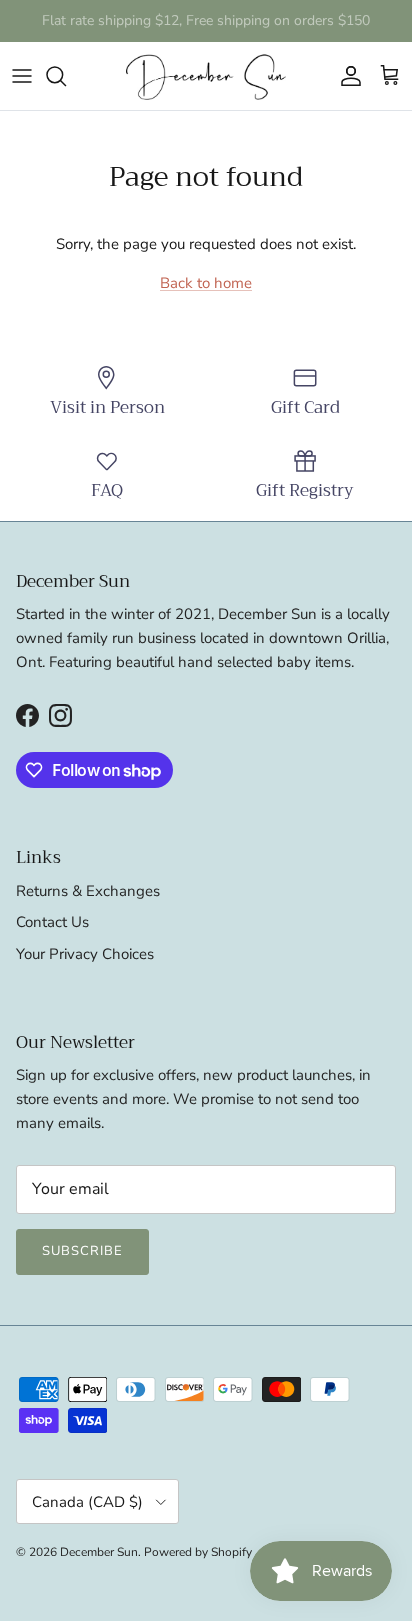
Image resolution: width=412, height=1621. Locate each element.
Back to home (206, 283)
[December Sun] (206, 76)
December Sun (99, 1552)
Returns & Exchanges (88, 891)
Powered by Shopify (198, 1552)
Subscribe (82, 1251)
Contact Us (52, 922)
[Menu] (22, 76)
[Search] (66, 76)
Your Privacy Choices (85, 954)
